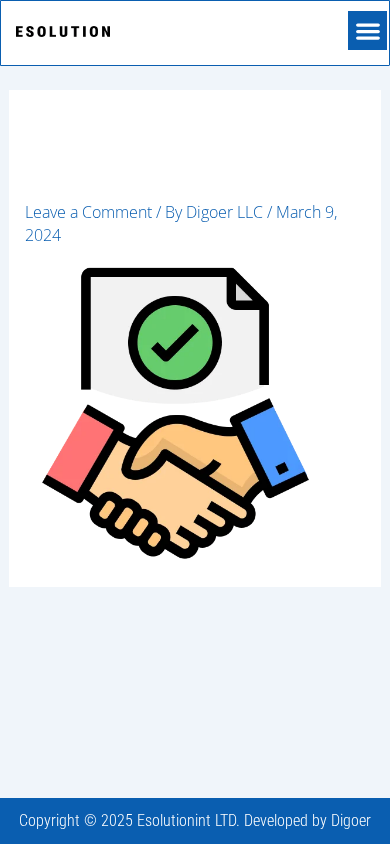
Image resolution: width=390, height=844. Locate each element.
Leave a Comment (88, 212)
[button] (367, 30)
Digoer (351, 820)
